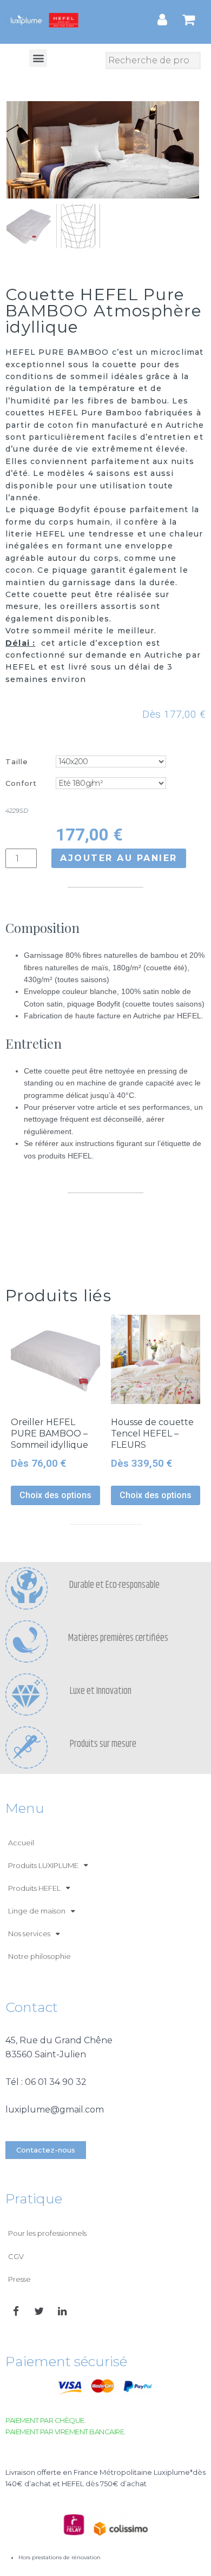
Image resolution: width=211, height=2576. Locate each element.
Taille (17, 761)
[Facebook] (16, 2312)
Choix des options (55, 1495)
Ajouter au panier (119, 858)
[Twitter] (39, 2312)
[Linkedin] (62, 2312)
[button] (38, 58)
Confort (21, 783)
